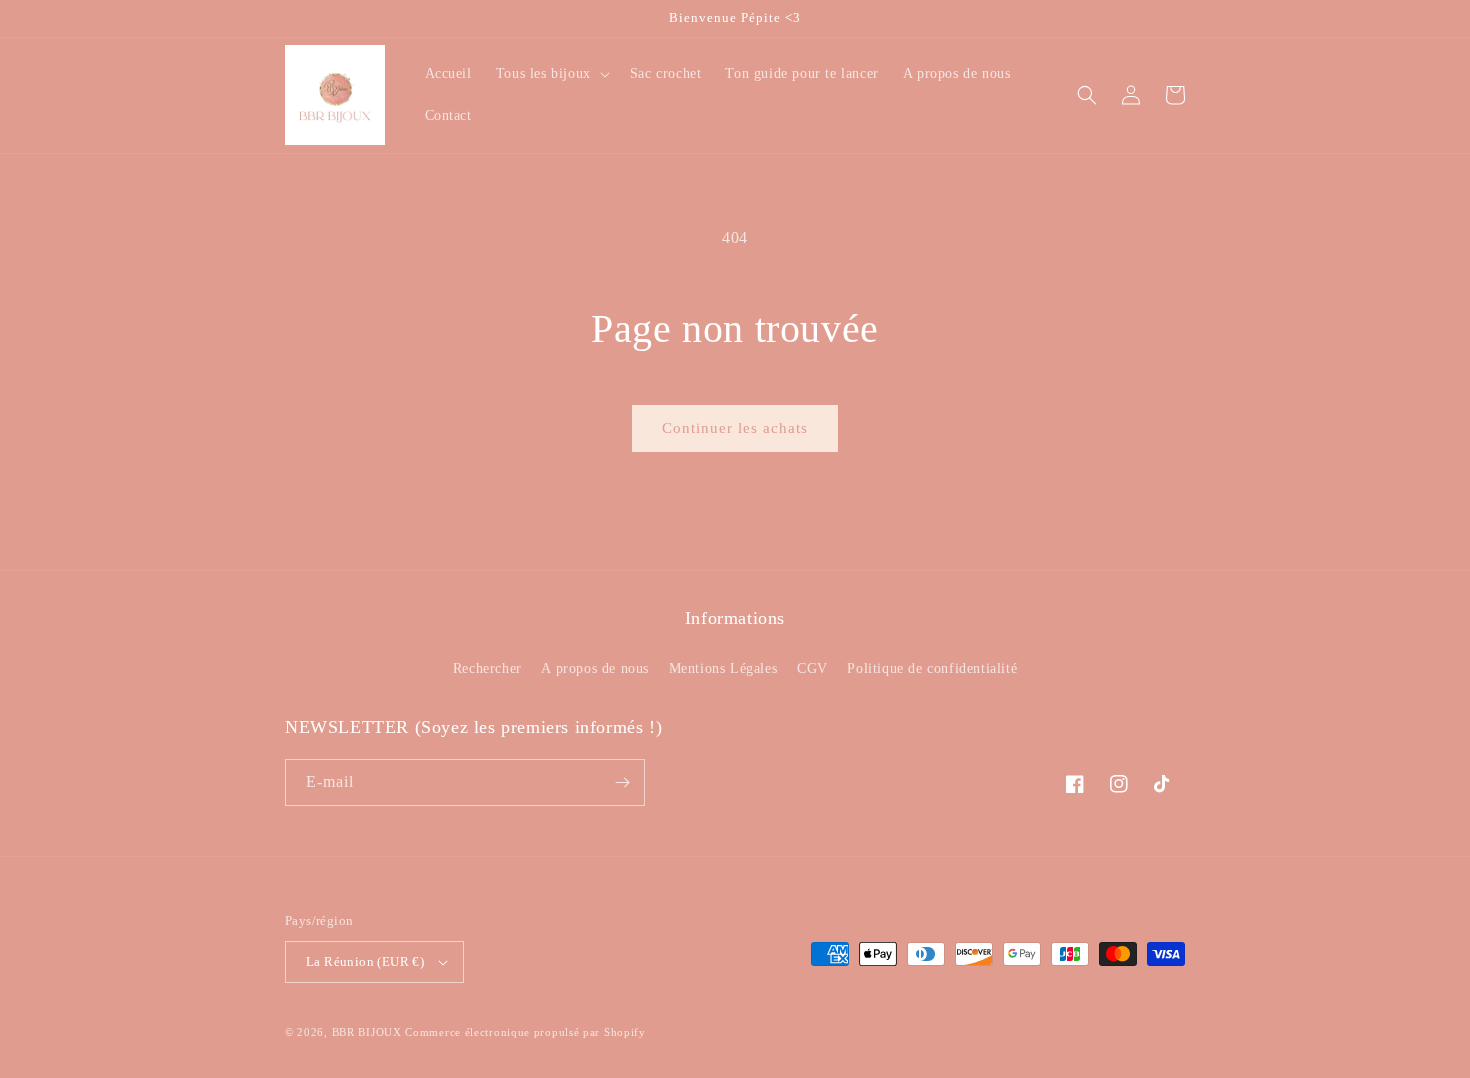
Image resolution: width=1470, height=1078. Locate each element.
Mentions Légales (723, 668)
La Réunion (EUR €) (365, 961)
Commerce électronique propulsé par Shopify (525, 1032)
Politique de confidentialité (932, 668)
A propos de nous (595, 668)
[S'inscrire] (622, 782)
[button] (551, 74)
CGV (812, 668)
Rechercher (487, 668)
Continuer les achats (735, 428)
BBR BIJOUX (367, 1032)
